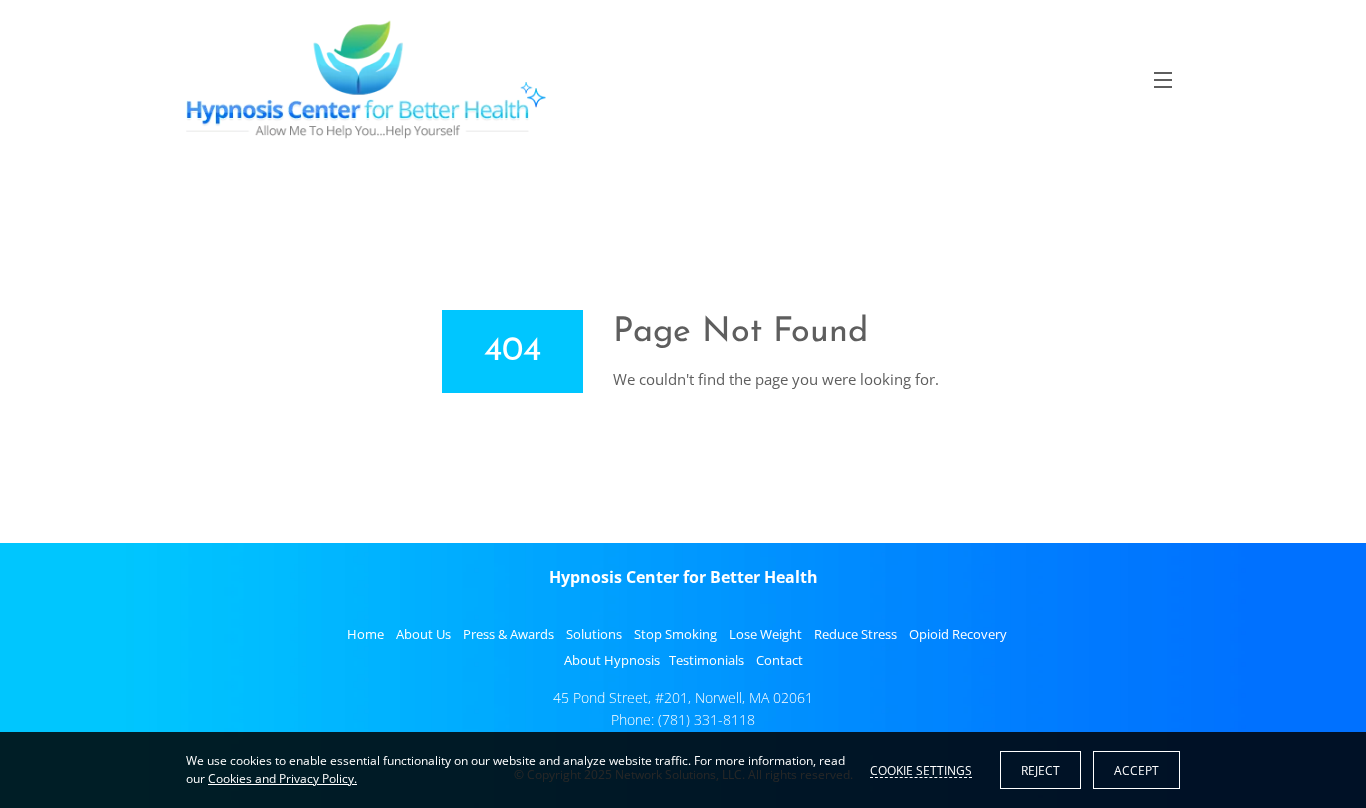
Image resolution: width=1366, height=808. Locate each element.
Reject (1040, 770)
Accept (1136, 770)
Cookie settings (921, 770)
